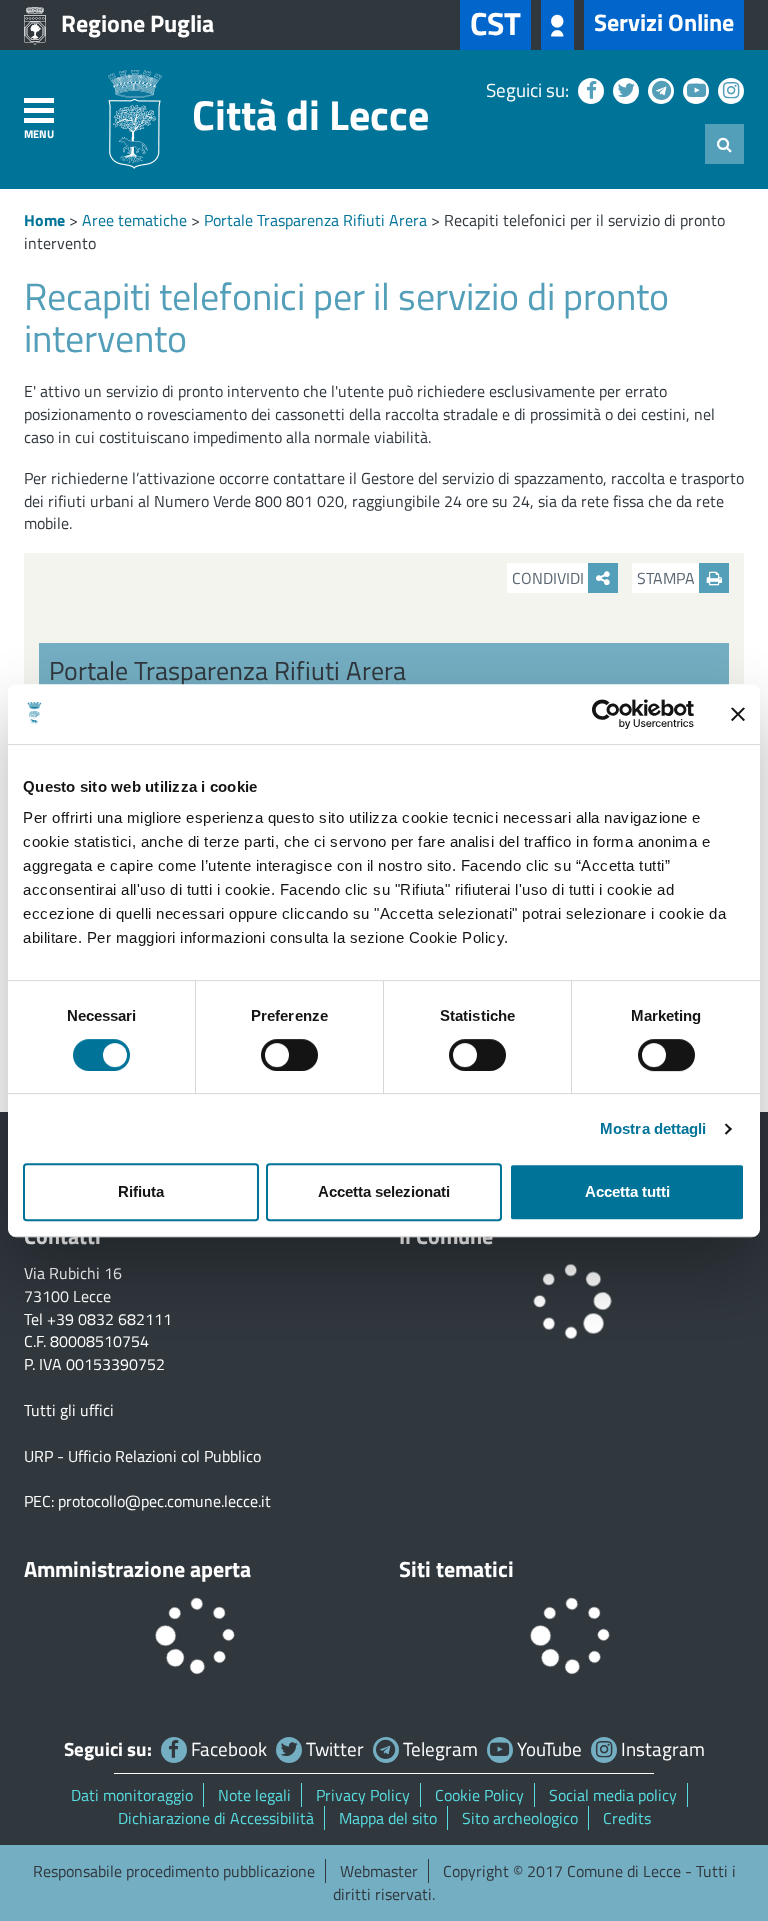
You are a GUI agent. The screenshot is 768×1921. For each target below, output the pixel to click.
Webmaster (379, 1871)
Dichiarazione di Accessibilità (216, 1818)
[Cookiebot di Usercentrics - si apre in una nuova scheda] (606, 714)
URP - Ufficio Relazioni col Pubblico (142, 1456)
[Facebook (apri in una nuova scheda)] (588, 89)
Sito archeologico (520, 1818)
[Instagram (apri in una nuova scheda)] (728, 89)
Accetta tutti (627, 1191)
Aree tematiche (134, 220)
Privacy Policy (363, 1795)
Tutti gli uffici (69, 1410)
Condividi (550, 578)
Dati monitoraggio (132, 1795)
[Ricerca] (724, 144)
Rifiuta (141, 1191)
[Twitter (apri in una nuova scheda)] (623, 89)
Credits (627, 1818)
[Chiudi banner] (738, 714)
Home (44, 220)
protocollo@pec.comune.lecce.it (164, 1501)
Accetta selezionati (384, 1191)
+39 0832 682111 (109, 1319)
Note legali (254, 1795)
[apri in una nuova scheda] (557, 25)
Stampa (668, 578)
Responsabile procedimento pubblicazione (174, 1871)
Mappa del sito (388, 1818)
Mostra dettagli (653, 1128)
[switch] (289, 1055)
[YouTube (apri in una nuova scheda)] (693, 89)
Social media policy (613, 1795)
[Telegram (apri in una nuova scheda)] (658, 89)
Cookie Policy (479, 1795)
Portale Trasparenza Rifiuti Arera (315, 220)
